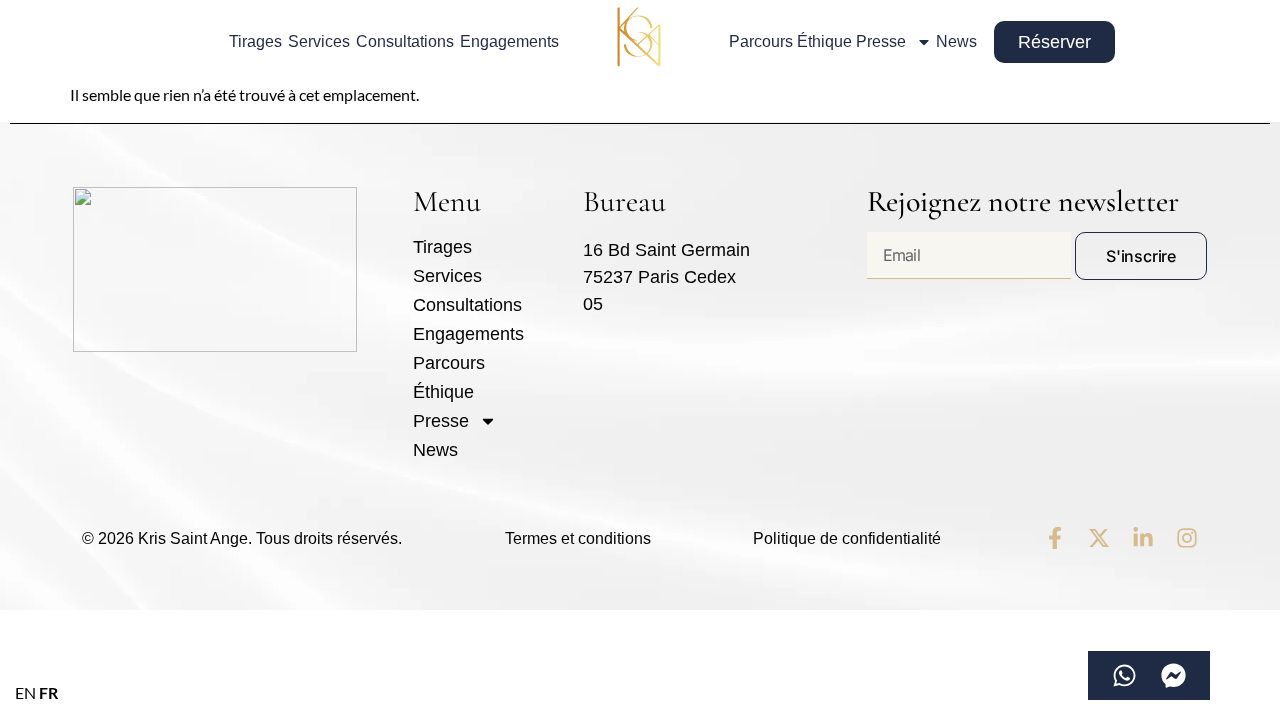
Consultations (405, 41)
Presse (881, 41)
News (956, 41)
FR (48, 692)
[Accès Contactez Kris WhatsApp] (1124, 675)
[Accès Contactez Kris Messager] (1173, 675)
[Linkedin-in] (1143, 538)
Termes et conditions (578, 538)
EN (25, 692)
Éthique (824, 41)
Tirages (255, 41)
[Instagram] (1187, 538)
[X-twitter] (1099, 538)
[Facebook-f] (1055, 538)
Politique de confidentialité (847, 538)
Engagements (509, 41)
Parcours (761, 41)
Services (319, 41)
